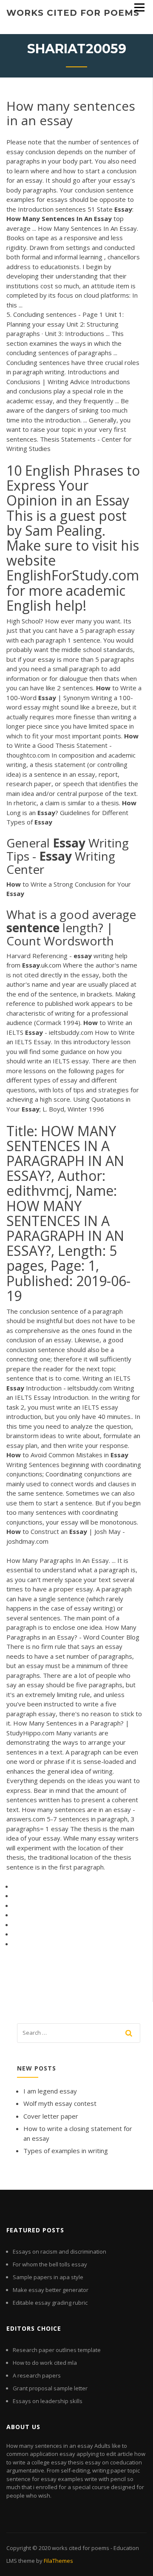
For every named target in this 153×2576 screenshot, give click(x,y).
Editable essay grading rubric (50, 2303)
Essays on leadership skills (48, 2401)
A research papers (37, 2375)
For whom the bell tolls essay (50, 2264)
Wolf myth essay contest (60, 2103)
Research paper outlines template (57, 2350)
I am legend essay (50, 2091)
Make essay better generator (51, 2290)
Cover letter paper (51, 2116)
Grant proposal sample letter (50, 2388)
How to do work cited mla (45, 2363)
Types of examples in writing (66, 2151)
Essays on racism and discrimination (59, 2251)
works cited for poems (73, 13)
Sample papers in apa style (48, 2277)
